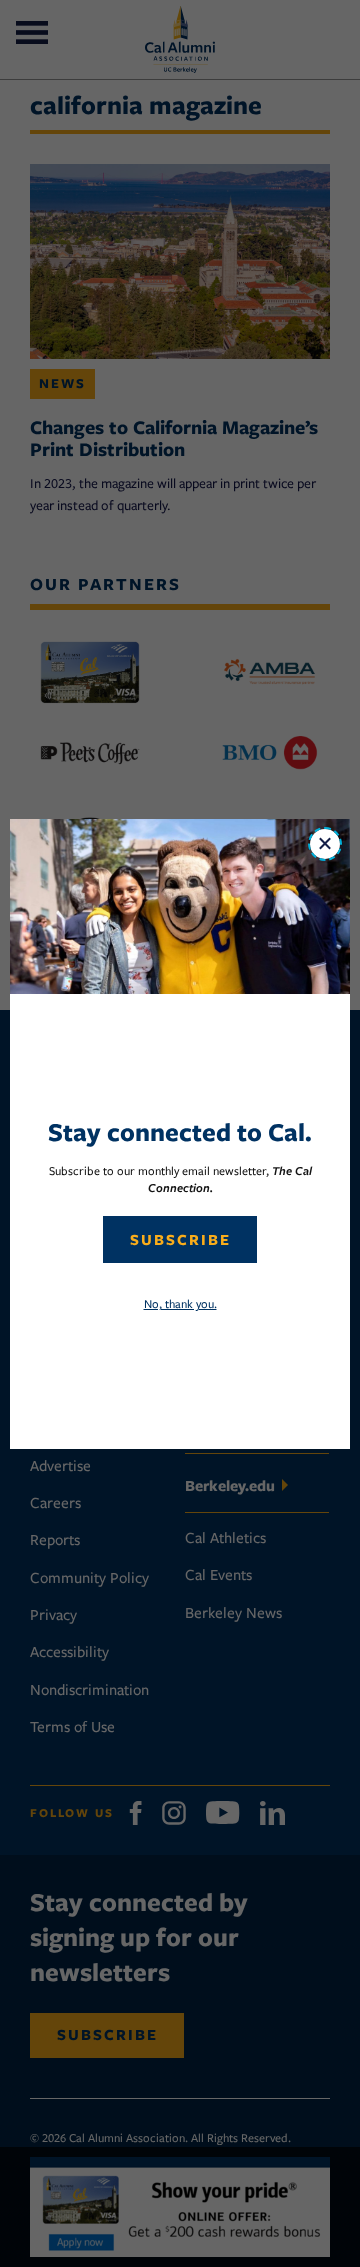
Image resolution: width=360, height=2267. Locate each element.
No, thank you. (180, 1303)
